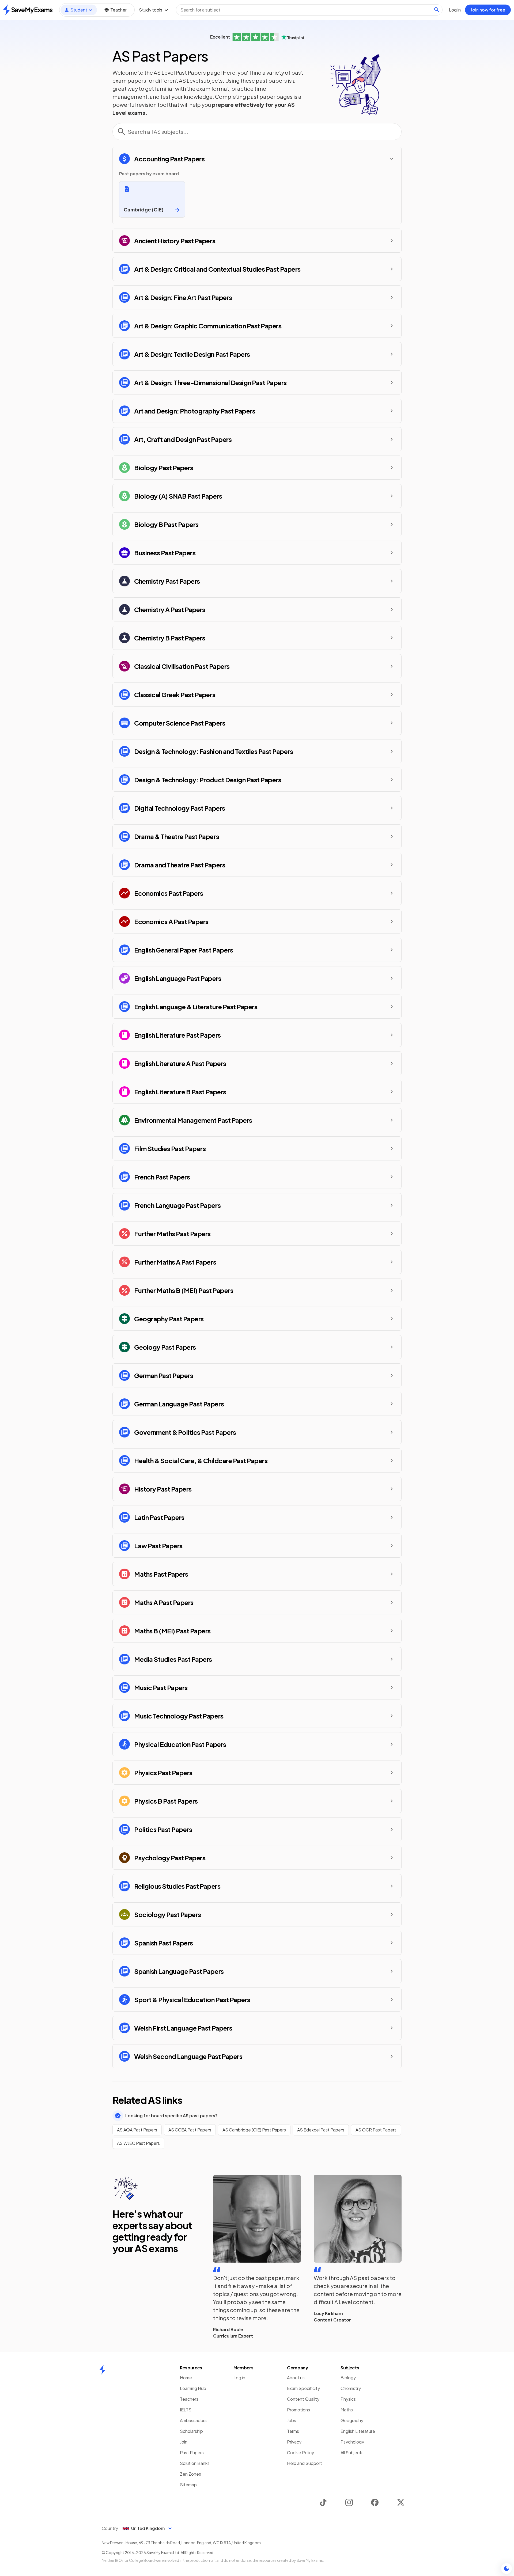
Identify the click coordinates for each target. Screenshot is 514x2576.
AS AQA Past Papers (137, 2130)
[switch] (507, 2569)
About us (296, 2378)
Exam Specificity (303, 2388)
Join (184, 2442)
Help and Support (305, 2463)
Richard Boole (228, 2329)
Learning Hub (193, 2388)
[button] (257, 159)
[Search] (437, 10)
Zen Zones (190, 2474)
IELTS (186, 2410)
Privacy (294, 2442)
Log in (239, 2378)
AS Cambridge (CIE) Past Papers (254, 2130)
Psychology (352, 2442)
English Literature (358, 2431)
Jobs (292, 2420)
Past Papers (192, 2452)
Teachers (189, 2399)
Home (186, 2378)
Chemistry (351, 2388)
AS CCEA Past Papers (190, 2130)
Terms (293, 2431)
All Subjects (352, 2452)
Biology (348, 2378)
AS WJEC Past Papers (138, 2143)
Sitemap (188, 2485)
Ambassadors (193, 2420)
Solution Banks (195, 2463)
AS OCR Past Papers (376, 2130)
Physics (348, 2399)
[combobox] (309, 10)
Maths (347, 2410)
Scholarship (191, 2431)
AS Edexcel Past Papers (321, 2130)
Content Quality (303, 2399)
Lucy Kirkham (328, 2313)
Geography (352, 2420)
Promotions (298, 2410)
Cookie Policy (301, 2452)
